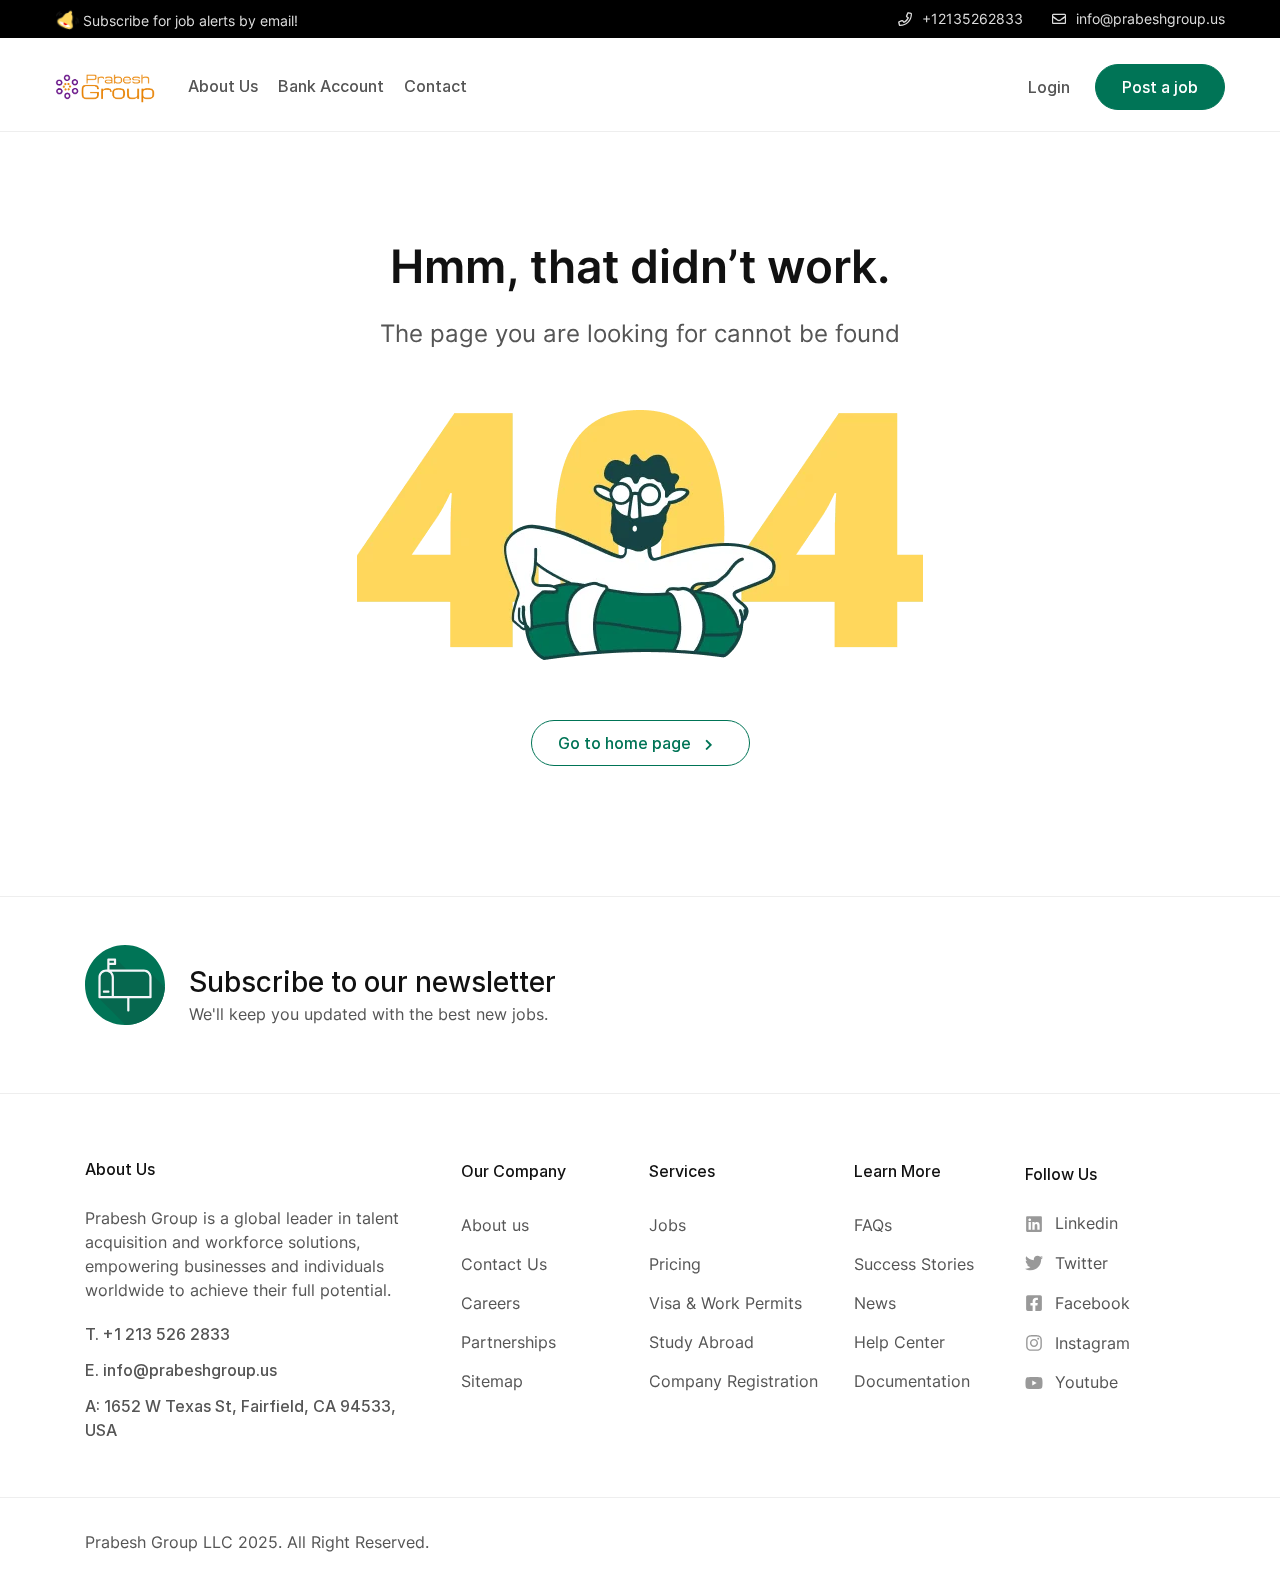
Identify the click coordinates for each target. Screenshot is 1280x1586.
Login (1049, 87)
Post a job (1160, 87)
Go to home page (626, 743)
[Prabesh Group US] (105, 85)
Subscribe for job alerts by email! (190, 20)
